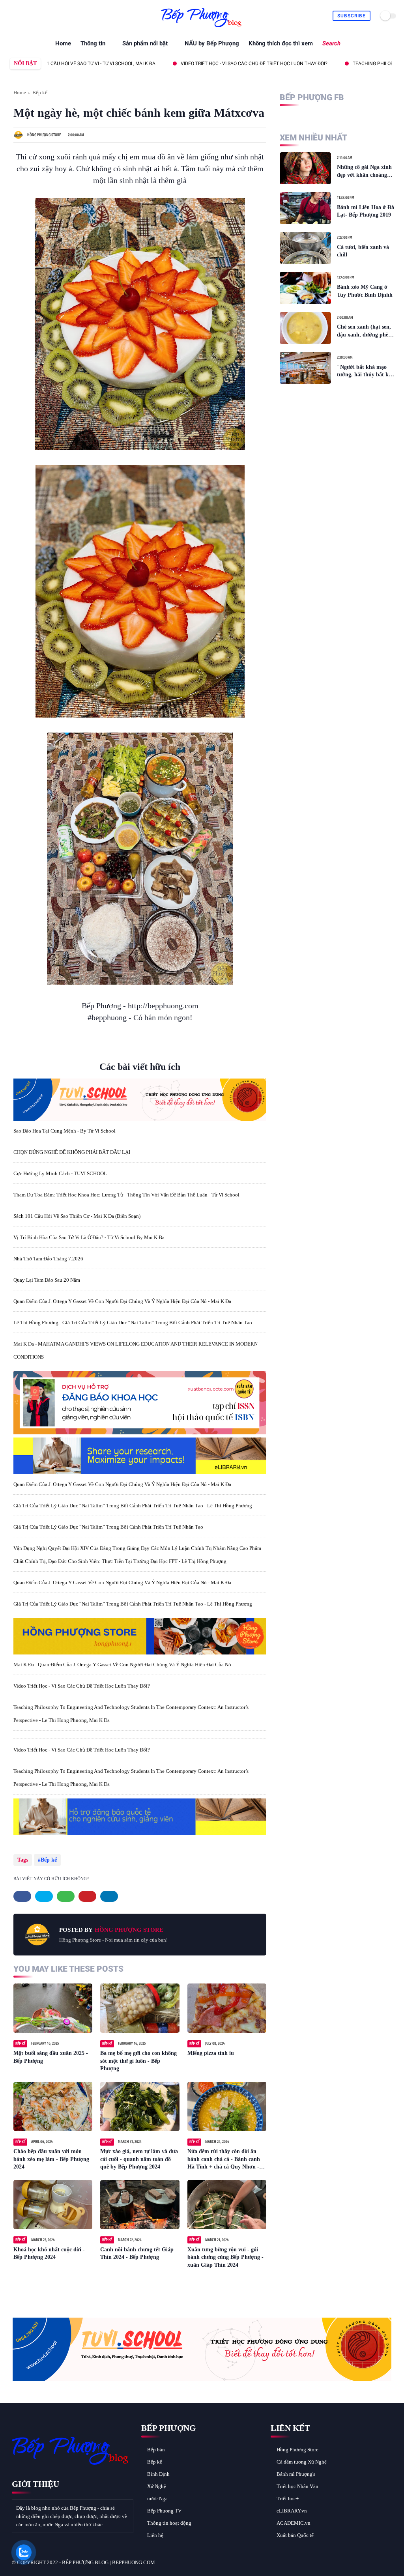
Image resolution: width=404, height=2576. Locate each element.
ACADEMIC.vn (294, 2523)
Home (63, 43)
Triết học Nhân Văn (297, 2486)
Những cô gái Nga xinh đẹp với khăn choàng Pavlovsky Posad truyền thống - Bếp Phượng (366, 171)
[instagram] (49, 16)
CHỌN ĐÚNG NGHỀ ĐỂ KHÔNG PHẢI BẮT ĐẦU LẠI (72, 1152)
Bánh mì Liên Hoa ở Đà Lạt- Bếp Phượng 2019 (366, 211)
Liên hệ (155, 2535)
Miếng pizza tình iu (211, 2053)
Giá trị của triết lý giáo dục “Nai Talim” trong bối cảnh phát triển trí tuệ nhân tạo (108, 1527)
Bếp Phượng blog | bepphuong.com (108, 2562)
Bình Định (158, 2474)
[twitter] (22, 16)
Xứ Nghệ (157, 2486)
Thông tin (93, 43)
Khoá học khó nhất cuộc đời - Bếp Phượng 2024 (49, 2254)
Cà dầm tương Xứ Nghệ (302, 2462)
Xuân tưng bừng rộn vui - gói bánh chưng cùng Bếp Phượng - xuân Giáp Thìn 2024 (225, 2257)
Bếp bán (156, 2450)
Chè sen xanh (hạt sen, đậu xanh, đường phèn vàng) (364, 331)
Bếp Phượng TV (164, 2511)
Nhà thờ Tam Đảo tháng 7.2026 (48, 1259)
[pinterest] (40, 16)
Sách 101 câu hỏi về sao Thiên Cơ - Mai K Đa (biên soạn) (77, 1216)
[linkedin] (109, 1896)
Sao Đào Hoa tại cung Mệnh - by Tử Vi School (65, 1131)
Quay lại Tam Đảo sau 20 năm (47, 1280)
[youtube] (58, 16)
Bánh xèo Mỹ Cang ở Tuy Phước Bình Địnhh (365, 291)
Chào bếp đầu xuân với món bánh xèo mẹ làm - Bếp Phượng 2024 (51, 2159)
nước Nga (157, 2498)
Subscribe (352, 16)
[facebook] (12, 16)
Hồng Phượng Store (297, 2450)
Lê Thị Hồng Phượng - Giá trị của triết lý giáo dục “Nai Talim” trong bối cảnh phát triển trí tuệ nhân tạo (133, 1323)
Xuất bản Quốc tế (295, 2535)
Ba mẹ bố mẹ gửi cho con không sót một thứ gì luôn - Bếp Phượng (138, 2061)
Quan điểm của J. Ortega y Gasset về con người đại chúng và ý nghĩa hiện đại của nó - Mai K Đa (122, 1301)
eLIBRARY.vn (292, 2511)
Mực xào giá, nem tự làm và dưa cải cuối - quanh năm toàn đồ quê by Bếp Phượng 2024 (139, 2159)
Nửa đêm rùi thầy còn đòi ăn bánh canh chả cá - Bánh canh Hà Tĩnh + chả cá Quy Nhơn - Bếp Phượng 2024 (224, 2160)
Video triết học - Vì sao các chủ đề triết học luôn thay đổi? (196, 64)
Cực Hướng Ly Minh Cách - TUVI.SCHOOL (60, 1173)
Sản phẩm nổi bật (145, 43)
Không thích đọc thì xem (281, 43)
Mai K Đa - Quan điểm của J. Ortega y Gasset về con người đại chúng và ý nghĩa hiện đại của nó (122, 1665)
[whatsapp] (31, 16)
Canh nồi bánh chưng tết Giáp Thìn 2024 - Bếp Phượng (137, 2254)
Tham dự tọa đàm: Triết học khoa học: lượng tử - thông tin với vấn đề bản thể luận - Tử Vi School (126, 1195)
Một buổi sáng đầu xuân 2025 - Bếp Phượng (51, 2057)
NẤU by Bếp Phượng (212, 43)
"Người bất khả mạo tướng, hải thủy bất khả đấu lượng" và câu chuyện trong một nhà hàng (366, 371)
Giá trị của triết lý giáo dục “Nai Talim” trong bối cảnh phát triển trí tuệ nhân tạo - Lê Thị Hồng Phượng (133, 1506)
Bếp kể (40, 93)
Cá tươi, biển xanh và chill (363, 251)
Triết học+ (288, 2498)
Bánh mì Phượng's (296, 2474)
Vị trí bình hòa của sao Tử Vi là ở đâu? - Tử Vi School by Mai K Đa (89, 1237)
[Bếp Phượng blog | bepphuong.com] (202, 27)
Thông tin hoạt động (169, 2523)
